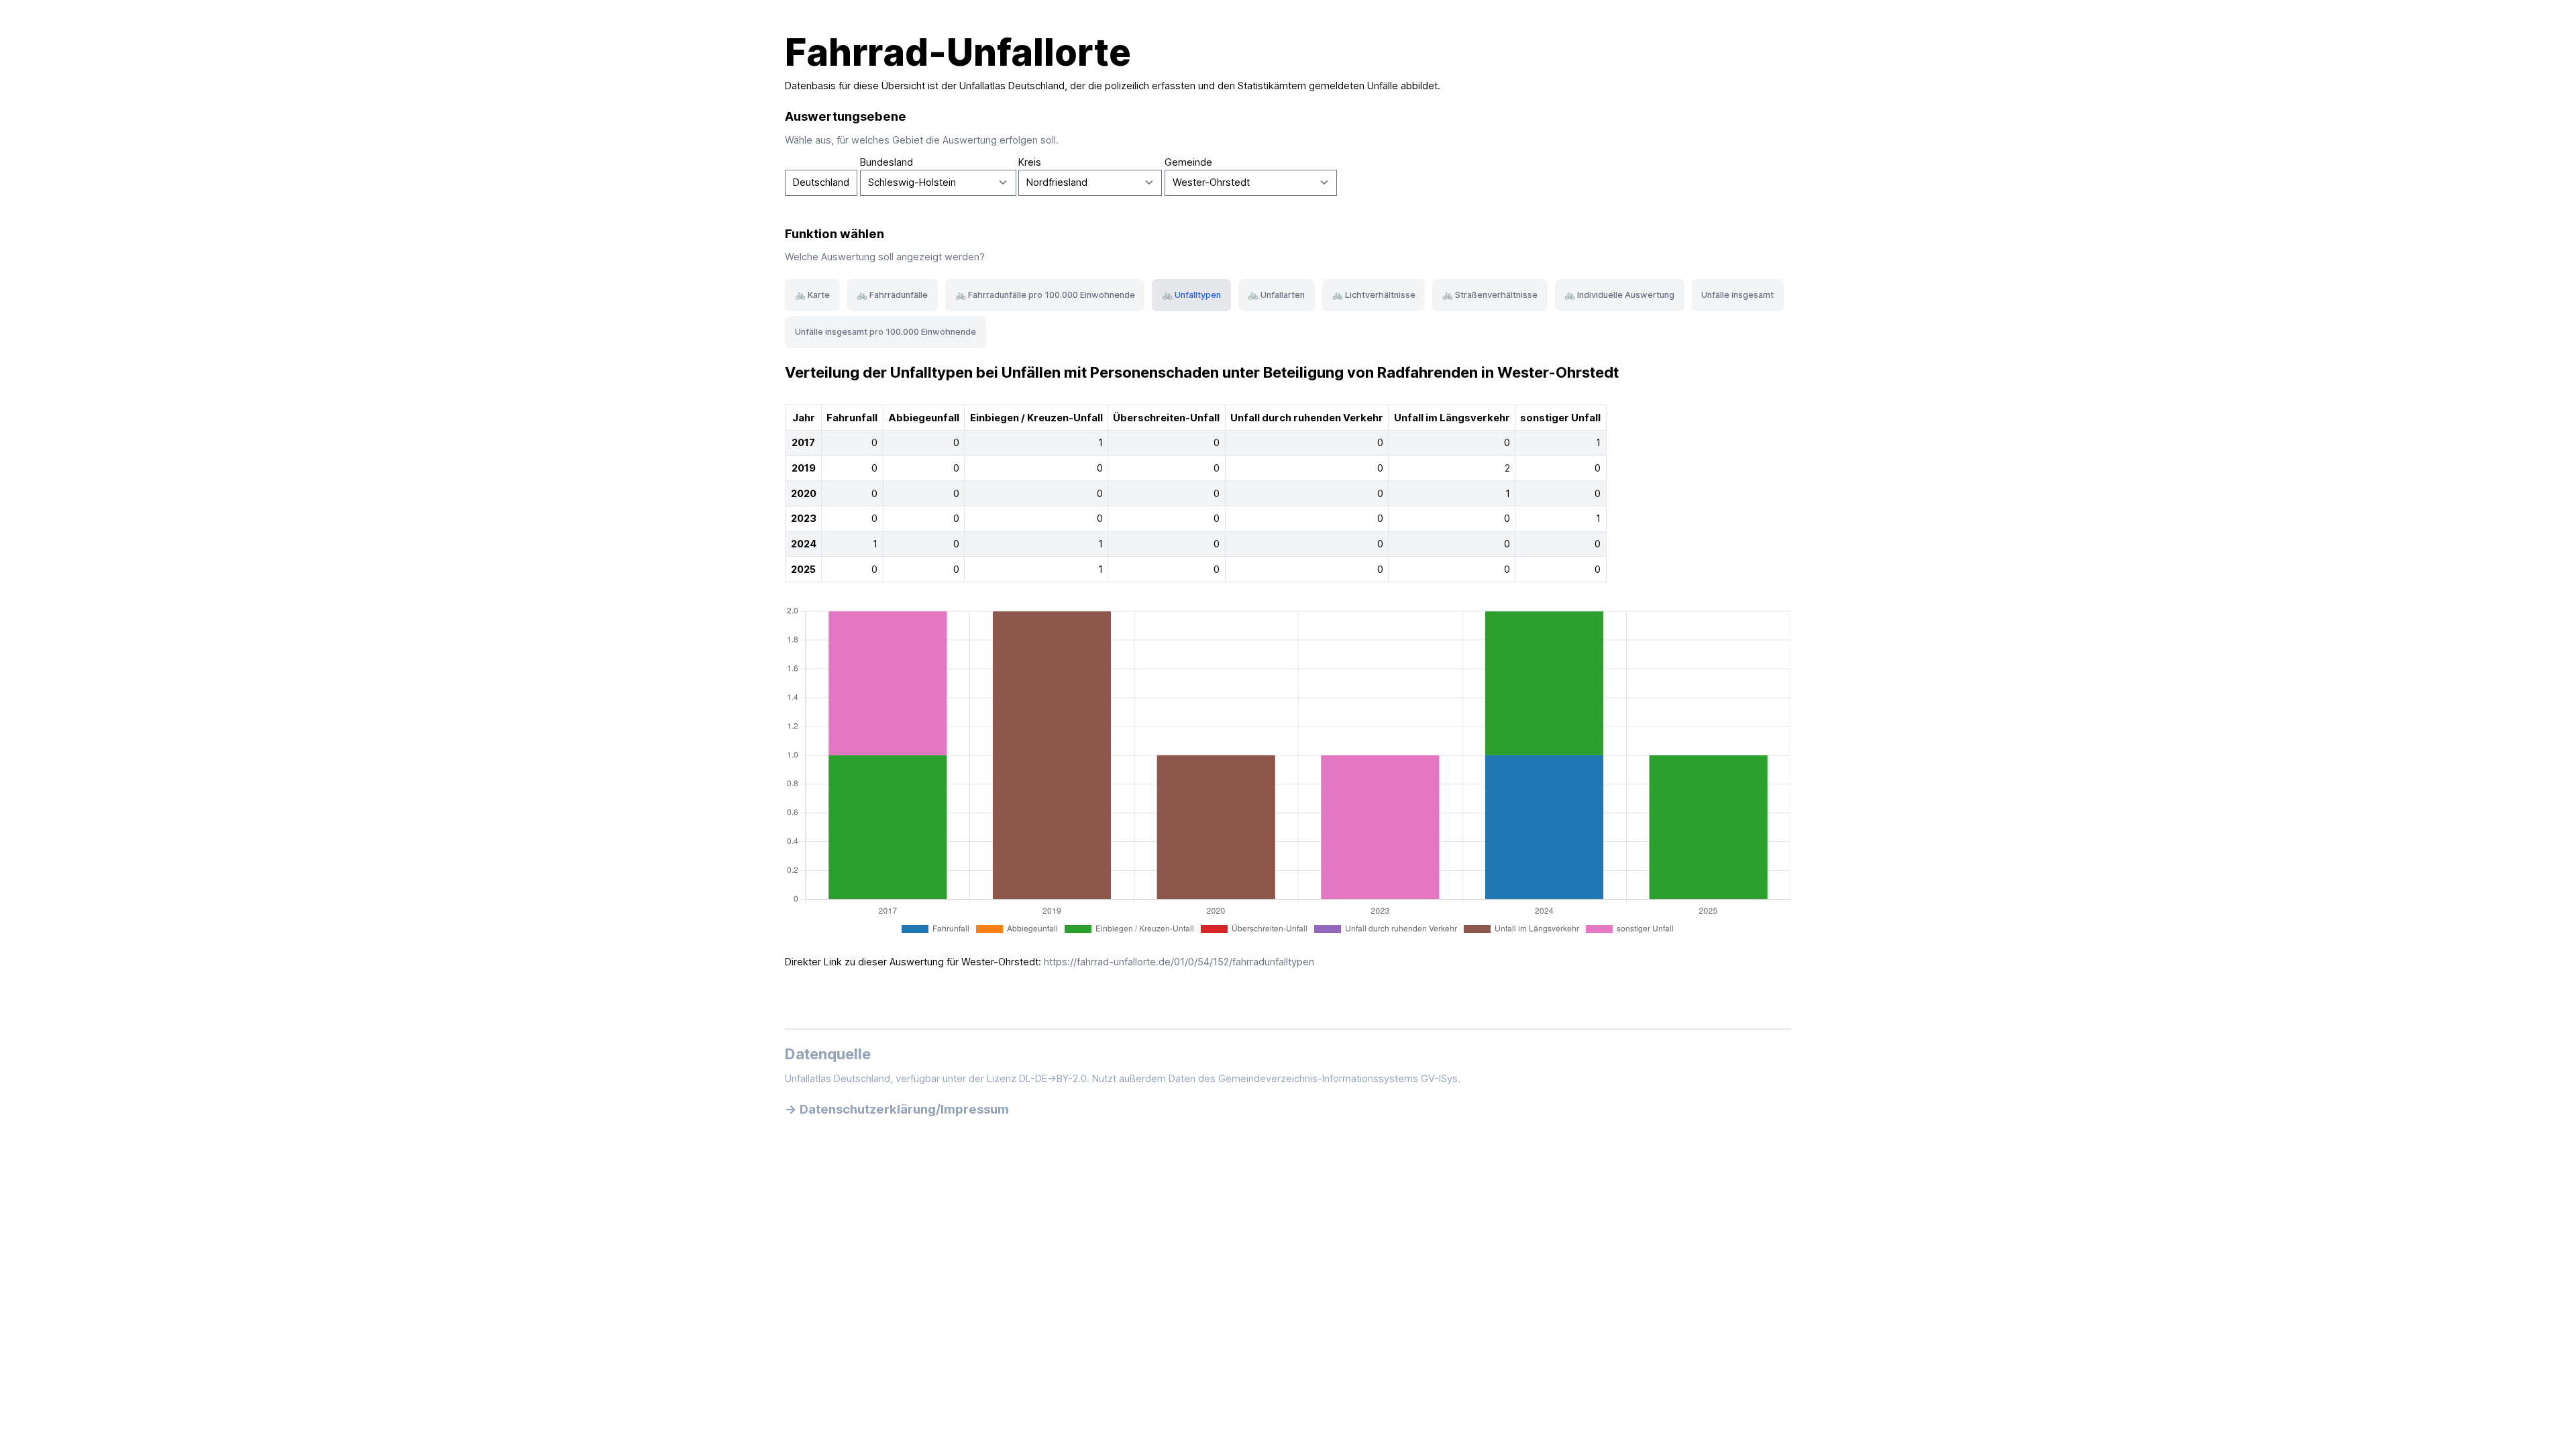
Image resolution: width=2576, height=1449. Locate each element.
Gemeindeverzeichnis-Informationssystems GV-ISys (1338, 1079)
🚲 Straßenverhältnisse (1490, 295)
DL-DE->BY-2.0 (1053, 1079)
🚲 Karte (812, 295)
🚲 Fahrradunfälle (892, 295)
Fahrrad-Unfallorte (958, 52)
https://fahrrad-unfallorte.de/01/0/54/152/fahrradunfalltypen (1179, 962)
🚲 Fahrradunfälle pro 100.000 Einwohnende (1045, 295)
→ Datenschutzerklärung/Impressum (897, 1109)
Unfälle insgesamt (1737, 295)
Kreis (1030, 162)
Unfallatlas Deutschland (1012, 86)
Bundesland (887, 162)
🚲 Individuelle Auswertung (1619, 295)
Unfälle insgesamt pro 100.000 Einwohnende (885, 332)
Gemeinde (1188, 162)
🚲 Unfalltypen (1191, 295)
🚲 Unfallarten (1276, 295)
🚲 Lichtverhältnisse (1374, 295)
